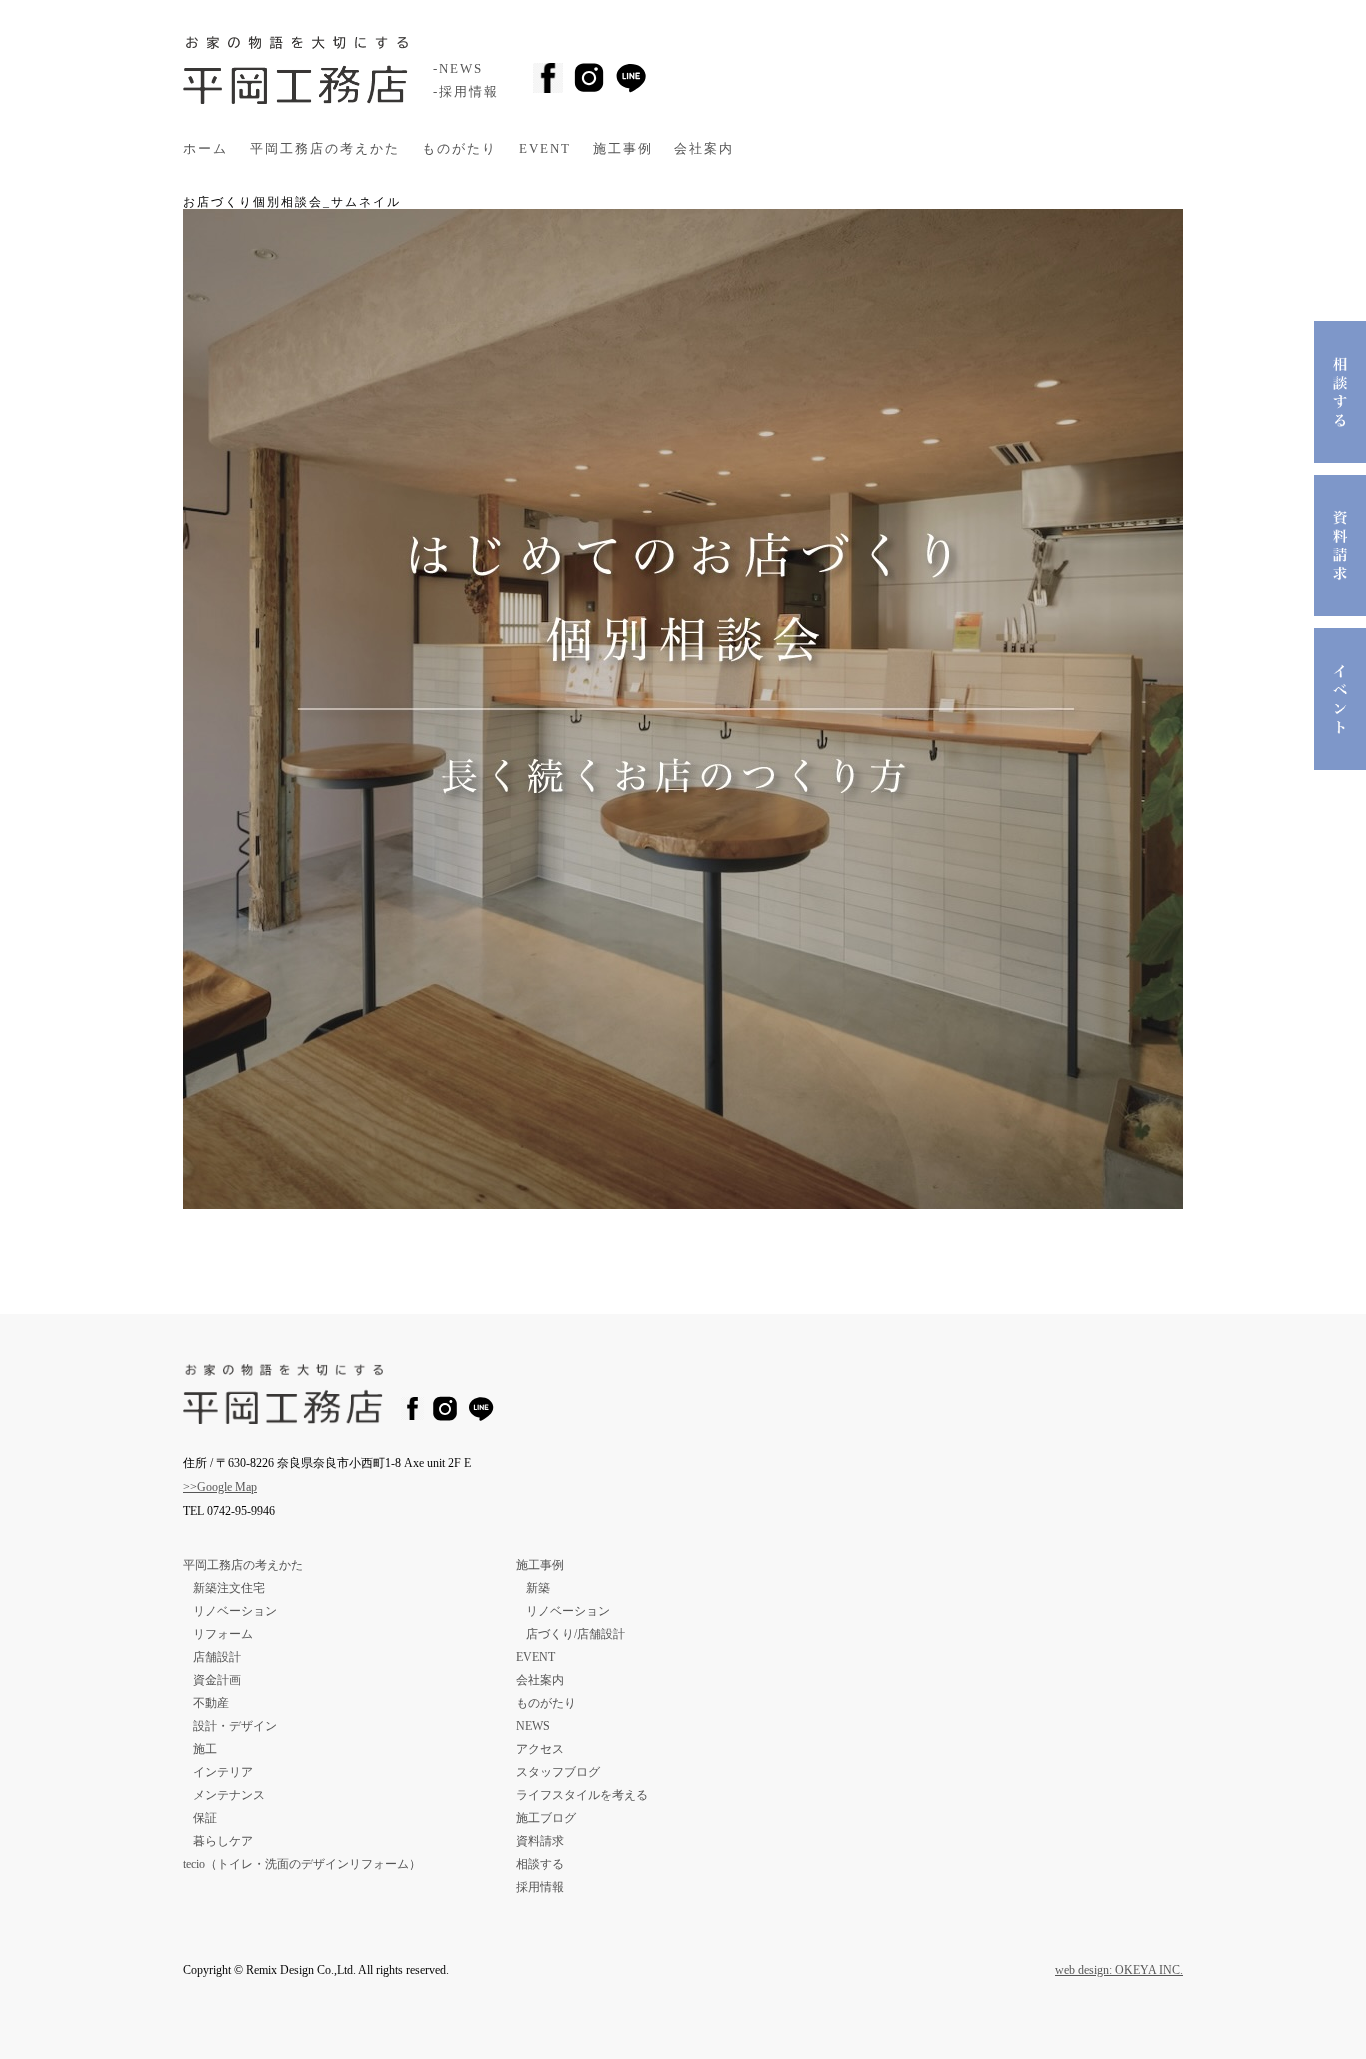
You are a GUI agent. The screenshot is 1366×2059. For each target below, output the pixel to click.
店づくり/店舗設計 (575, 1634)
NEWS (533, 1726)
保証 (205, 1818)
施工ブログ (546, 1818)
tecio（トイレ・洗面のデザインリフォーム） (302, 1864)
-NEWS (458, 69)
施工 (205, 1749)
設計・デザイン (235, 1726)
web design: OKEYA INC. (1119, 1970)
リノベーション (235, 1611)
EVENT (545, 149)
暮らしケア (223, 1841)
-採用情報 (466, 92)
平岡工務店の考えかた (325, 149)
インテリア (223, 1772)
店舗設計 (217, 1657)
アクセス (540, 1749)
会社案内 (704, 149)
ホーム (205, 149)
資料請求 (540, 1841)
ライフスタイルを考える (582, 1795)
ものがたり (459, 149)
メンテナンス (229, 1795)
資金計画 (217, 1680)
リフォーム (223, 1634)
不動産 (211, 1703)
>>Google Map (220, 1487)
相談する (540, 1864)
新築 (538, 1588)
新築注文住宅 (229, 1588)
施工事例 (623, 149)
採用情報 (540, 1887)
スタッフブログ (558, 1772)
